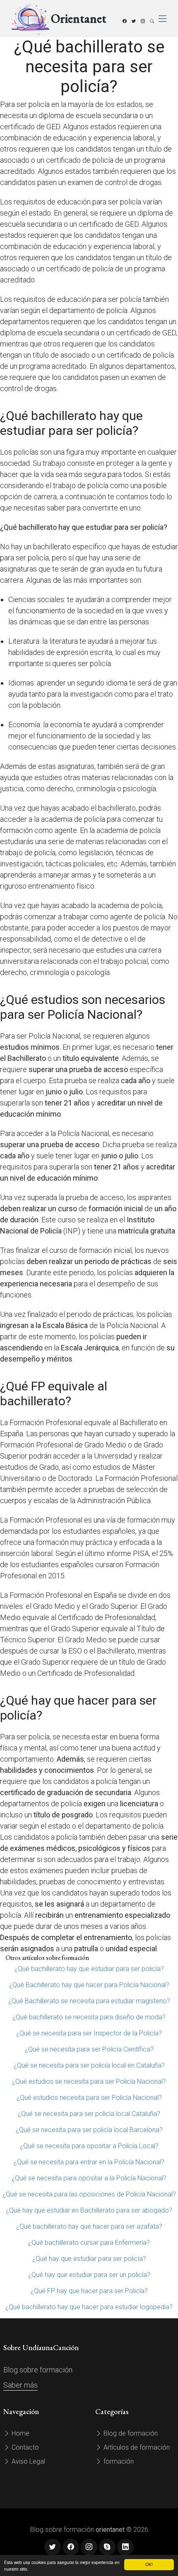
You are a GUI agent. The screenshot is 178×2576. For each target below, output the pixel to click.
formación (118, 2461)
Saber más (20, 2385)
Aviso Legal (28, 2461)
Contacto (24, 2447)
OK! (149, 2564)
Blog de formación (130, 2433)
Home (20, 2433)
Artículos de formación (136, 2447)
